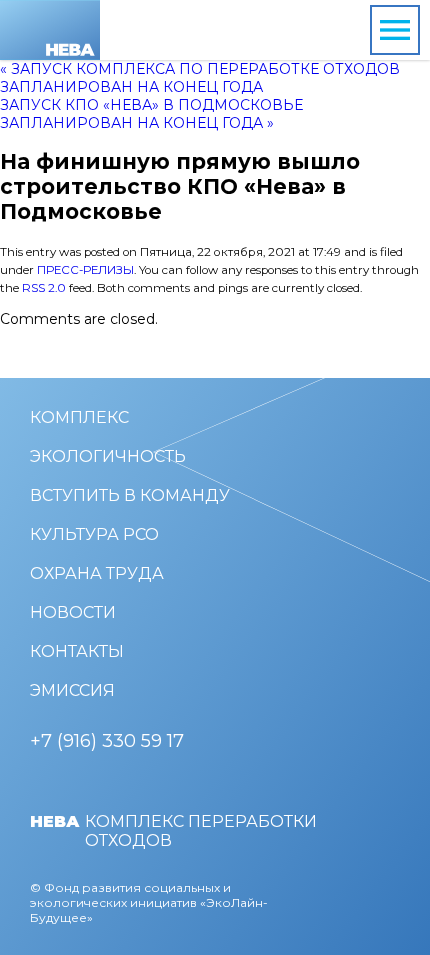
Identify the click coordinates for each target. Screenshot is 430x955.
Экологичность (108, 456)
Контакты (77, 651)
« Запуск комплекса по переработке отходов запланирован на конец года (200, 78)
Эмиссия (72, 690)
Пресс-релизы (85, 270)
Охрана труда (97, 573)
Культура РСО (94, 534)
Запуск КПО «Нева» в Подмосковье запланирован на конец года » (151, 114)
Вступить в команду (130, 495)
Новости (73, 612)
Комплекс (79, 417)
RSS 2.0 (44, 288)
